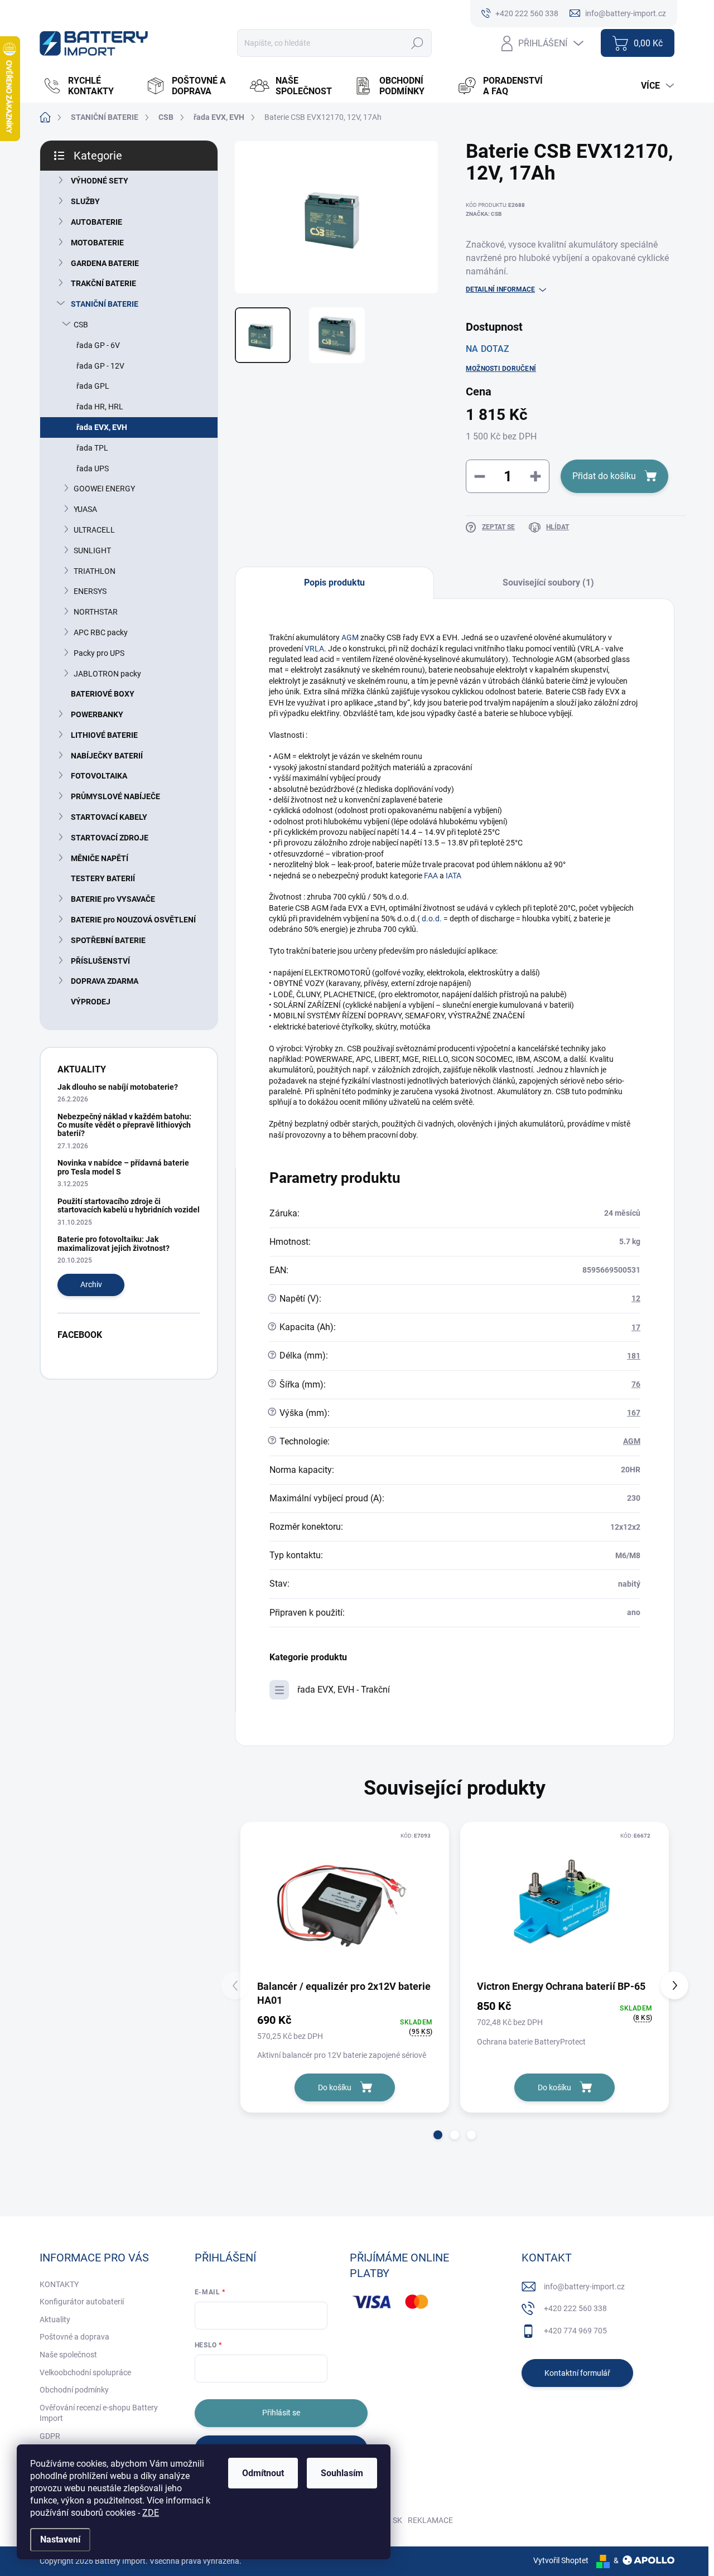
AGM (350, 637)
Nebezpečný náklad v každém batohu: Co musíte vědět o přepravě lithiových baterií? (124, 1125)
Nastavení (60, 2539)
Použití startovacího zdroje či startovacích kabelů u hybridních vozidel (129, 1205)
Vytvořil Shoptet (561, 2560)
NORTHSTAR (96, 612)
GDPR (50, 2436)
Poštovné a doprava (74, 2337)
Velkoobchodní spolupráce (85, 2372)
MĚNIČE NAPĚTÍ (100, 858)
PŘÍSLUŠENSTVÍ (100, 961)
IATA (454, 876)
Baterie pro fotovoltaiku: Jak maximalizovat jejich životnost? (114, 1243)
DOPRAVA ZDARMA (105, 981)
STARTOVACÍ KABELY (109, 817)
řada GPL (93, 386)
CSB (81, 325)
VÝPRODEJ (91, 1002)
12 (636, 1298)
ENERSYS (90, 591)
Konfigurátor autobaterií (82, 2302)
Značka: (484, 214)
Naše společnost (68, 2355)
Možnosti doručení (501, 369)
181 (634, 1356)
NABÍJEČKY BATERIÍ (107, 756)
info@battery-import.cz (584, 2287)
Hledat (418, 43)
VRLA (314, 649)
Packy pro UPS (99, 653)
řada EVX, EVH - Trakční (344, 1690)
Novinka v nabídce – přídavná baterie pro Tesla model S (123, 1167)
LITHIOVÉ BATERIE (104, 735)
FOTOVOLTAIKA (99, 776)
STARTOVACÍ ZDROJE (110, 838)
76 (636, 1384)
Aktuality (55, 2319)
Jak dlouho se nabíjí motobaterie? (118, 1087)
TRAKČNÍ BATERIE (103, 283)
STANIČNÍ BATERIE (105, 304)
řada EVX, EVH (102, 427)
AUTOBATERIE (97, 222)
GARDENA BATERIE (105, 263)
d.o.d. (433, 919)
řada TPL (92, 448)
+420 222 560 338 (575, 2308)
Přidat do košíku (604, 476)
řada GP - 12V (100, 366)
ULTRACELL (94, 530)
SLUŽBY (85, 201)
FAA (431, 876)
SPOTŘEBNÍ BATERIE (108, 940)
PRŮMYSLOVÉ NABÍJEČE (115, 796)
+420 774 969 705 (575, 2331)
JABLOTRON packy (107, 674)
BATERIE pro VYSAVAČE (113, 899)
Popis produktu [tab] (334, 583)
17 (636, 1327)
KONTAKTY (59, 2284)
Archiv (91, 1284)
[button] (438, 2135)
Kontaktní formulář (577, 2373)
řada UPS (93, 468)
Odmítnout (263, 2473)
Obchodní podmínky (74, 2390)
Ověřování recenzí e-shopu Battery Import (99, 2413)
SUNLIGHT (92, 550)
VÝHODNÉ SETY (100, 181)
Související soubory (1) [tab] (548, 583)
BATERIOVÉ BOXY (103, 694)
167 (634, 1413)
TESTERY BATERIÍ (103, 878)
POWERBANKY (97, 714)
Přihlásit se (281, 2413)
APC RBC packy (101, 632)
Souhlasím (342, 2473)
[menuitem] (89, 86)
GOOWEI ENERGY (104, 489)
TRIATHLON (95, 571)
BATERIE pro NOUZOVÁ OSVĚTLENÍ (133, 920)
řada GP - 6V (98, 345)
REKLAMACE (430, 2520)
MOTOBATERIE (97, 243)
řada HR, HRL (100, 407)
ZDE (151, 2513)
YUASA (85, 509)
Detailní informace (500, 289)
